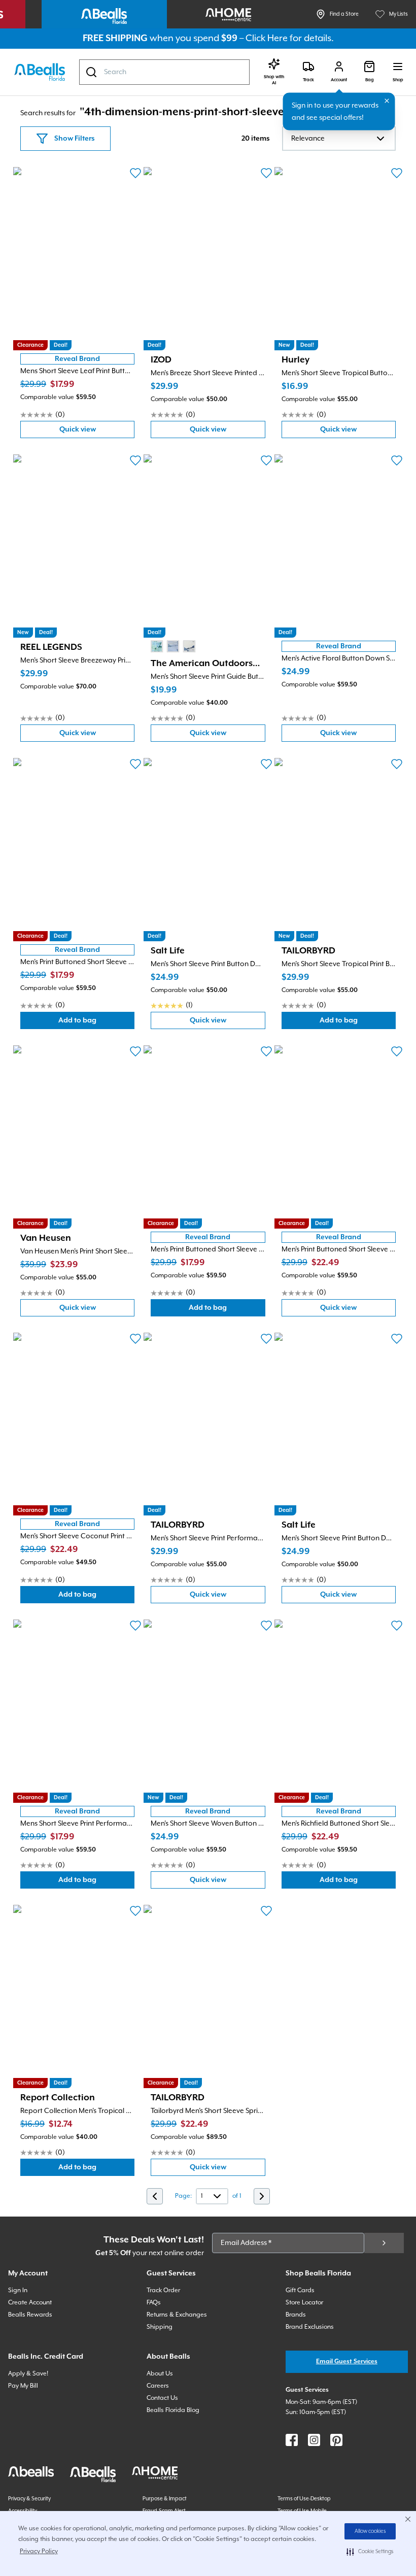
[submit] (384, 2243)
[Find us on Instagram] (314, 2440)
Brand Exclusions (310, 2327)
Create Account (30, 2303)
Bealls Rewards (30, 2315)
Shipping (160, 2327)
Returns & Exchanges (177, 2315)
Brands (296, 2315)
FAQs (154, 2303)
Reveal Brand (77, 359)
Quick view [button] (97, 432)
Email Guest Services (347, 2362)
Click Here (267, 38)
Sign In (18, 2290)
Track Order (163, 2290)
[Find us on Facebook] (292, 2440)
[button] (370, 2552)
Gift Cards (300, 2290)
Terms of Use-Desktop (304, 2499)
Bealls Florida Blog (173, 2410)
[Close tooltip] (387, 101)
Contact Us (162, 2398)
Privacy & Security (29, 2499)
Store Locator (304, 2303)
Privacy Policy (39, 2551)
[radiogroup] (173, 646)
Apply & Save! (28, 2374)
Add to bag (96, 1023)
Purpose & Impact (165, 2499)
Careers (158, 2386)
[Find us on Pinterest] (336, 2440)
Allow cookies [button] (370, 2531)
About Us (160, 2374)
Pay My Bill (23, 2386)
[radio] (157, 646)
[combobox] (164, 72)
